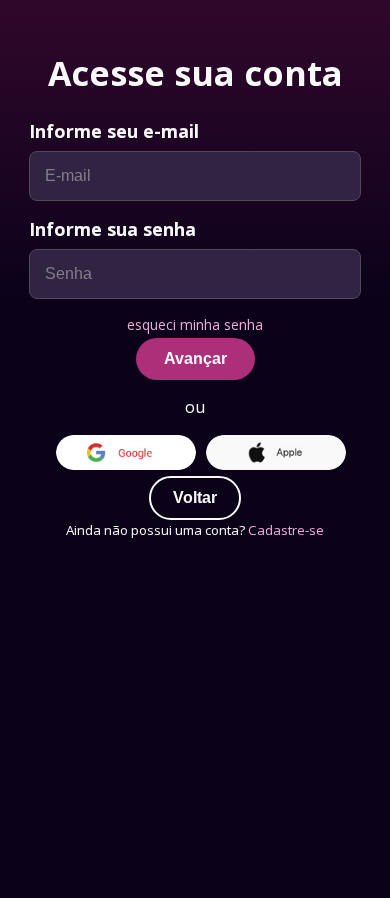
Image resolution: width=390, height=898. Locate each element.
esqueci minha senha (195, 324)
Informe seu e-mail (114, 131)
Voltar (195, 497)
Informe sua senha (112, 229)
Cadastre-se (286, 530)
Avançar (195, 358)
